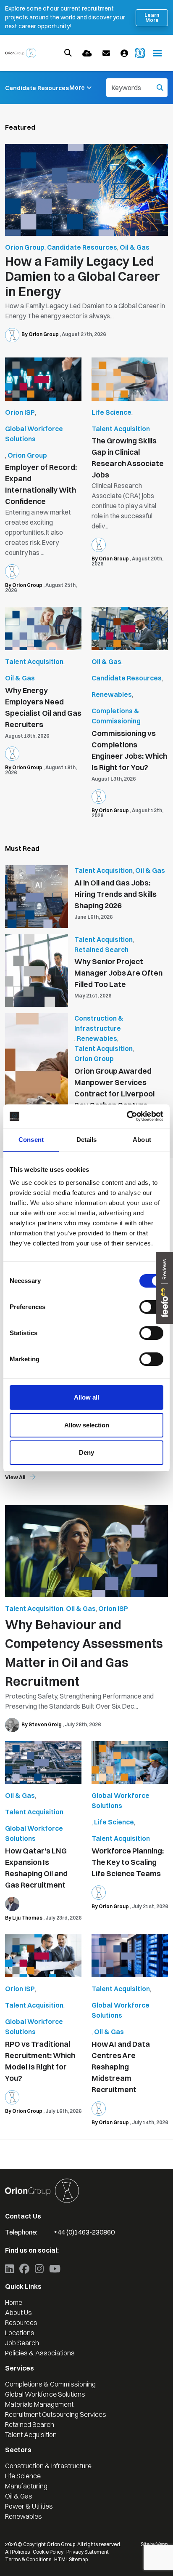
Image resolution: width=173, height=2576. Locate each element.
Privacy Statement (88, 2552)
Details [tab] (87, 1140)
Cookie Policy (48, 2552)
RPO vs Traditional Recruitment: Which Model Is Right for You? (40, 2061)
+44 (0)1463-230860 (84, 2232)
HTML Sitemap (71, 2559)
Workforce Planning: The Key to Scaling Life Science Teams (128, 1862)
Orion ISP (20, 412)
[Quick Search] (68, 53)
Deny (86, 1452)
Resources (21, 2323)
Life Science (111, 412)
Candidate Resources (37, 88)
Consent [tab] (31, 1140)
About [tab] (142, 1140)
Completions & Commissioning (116, 716)
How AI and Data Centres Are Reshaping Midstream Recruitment (121, 2067)
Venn (162, 2544)
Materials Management (39, 2404)
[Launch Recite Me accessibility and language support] (140, 53)
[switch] (151, 1307)
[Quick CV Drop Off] (87, 53)
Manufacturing (26, 2486)
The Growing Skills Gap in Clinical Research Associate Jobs (128, 458)
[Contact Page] (106, 53)
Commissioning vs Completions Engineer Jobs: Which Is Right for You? (129, 750)
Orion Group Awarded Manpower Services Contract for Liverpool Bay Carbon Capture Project (114, 1094)
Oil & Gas (135, 247)
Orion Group (25, 247)
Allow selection (87, 1425)
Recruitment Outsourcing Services (56, 2414)
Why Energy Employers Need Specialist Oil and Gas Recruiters (43, 707)
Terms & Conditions (28, 2559)
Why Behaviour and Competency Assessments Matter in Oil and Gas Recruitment (84, 1653)
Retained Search (101, 949)
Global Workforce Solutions (34, 434)
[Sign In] (124, 53)
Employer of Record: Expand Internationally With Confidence (41, 484)
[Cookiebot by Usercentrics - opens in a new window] (127, 1116)
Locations (20, 2333)
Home (14, 2302)
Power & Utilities (29, 2506)
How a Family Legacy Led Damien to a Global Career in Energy (83, 277)
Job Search (22, 2343)
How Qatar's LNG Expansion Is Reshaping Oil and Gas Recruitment (36, 1868)
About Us (18, 2312)
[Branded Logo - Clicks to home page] (21, 53)
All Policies (17, 2552)
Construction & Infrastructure (99, 1023)
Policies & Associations (40, 2353)
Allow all (86, 1397)
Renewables (112, 694)
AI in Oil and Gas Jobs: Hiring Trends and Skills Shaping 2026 (115, 894)
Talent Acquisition (121, 429)
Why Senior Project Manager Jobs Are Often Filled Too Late (118, 973)
